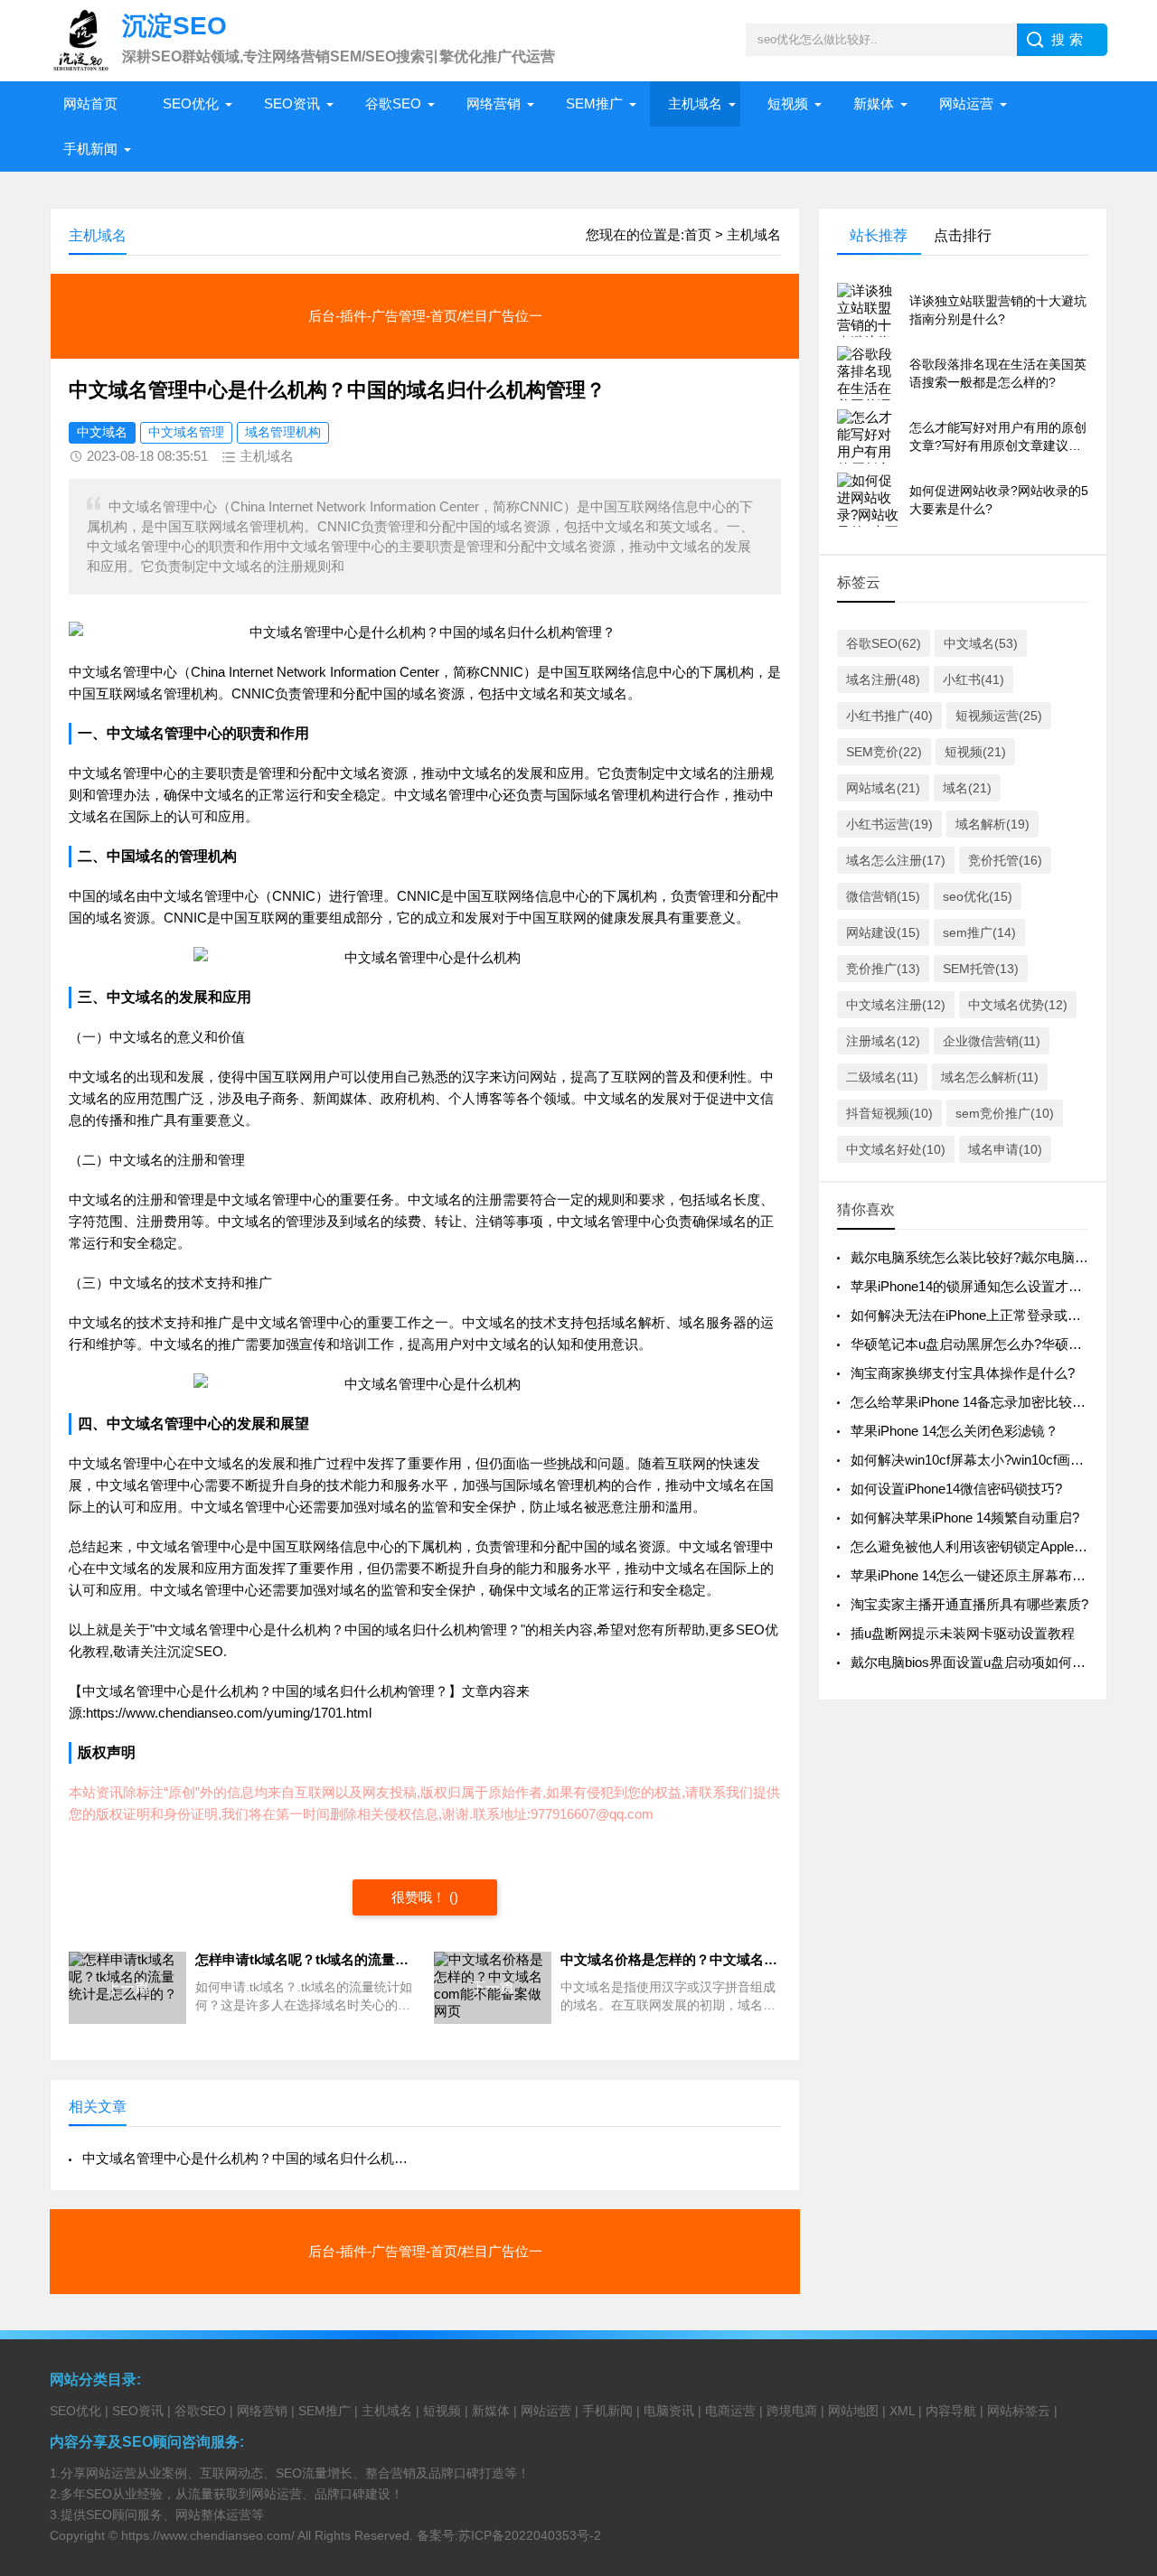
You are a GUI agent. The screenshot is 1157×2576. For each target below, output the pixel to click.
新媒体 (874, 103)
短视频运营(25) (999, 716)
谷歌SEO (393, 103)
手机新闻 (90, 149)
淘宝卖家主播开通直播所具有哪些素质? (969, 1604)
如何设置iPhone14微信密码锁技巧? (956, 1489)
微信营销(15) (883, 896)
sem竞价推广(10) (1005, 1113)
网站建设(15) (883, 932)
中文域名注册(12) (896, 1005)
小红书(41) (974, 679)
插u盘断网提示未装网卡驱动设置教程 (963, 1633)
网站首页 (90, 103)
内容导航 (951, 2411)
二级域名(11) (882, 1077)
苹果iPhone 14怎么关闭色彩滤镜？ (955, 1431)
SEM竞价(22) (884, 752)
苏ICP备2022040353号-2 (530, 2535)
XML (902, 2411)
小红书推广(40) (889, 716)
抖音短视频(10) (889, 1113)
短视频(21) (975, 752)
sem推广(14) (979, 932)
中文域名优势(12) (1018, 1005)
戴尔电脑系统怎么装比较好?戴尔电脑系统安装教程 (1003, 1257)
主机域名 (695, 103)
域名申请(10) (1005, 1149)
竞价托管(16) (1005, 860)
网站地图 (853, 2411)
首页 (698, 234)
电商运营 (730, 2411)
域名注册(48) (883, 679)
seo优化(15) (978, 896)
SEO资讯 (292, 103)
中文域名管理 (186, 432)
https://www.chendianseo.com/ (208, 2535)
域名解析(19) (992, 824)
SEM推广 (594, 103)
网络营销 (494, 103)
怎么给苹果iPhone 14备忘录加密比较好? (972, 1402)
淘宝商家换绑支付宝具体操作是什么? (963, 1373)
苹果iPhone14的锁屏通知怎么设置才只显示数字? (997, 1286)
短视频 (788, 103)
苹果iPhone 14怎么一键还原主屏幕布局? (972, 1575)
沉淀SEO (195, 1651)
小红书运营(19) (889, 824)
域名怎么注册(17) (896, 860)
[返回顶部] (1120, 2300)
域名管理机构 (283, 432)
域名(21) (967, 788)
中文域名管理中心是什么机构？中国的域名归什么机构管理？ (246, 2158)
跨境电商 (792, 2411)
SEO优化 (191, 103)
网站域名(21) (883, 788)
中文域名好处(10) (896, 1149)
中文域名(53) (981, 643)
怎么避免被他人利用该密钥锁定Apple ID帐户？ (991, 1546)
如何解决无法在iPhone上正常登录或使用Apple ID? (1002, 1315)
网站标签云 (1019, 2411)
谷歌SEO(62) (884, 643)
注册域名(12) (883, 1041)
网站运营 (966, 103)
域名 (109, 672)
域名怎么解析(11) (990, 1077)
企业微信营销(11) (992, 1041)
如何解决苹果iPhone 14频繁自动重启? (965, 1517)
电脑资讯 (669, 2411)
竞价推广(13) (883, 969)
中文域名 (102, 432)
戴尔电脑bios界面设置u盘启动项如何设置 (975, 1662)
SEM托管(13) (981, 969)
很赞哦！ (419, 1897)
